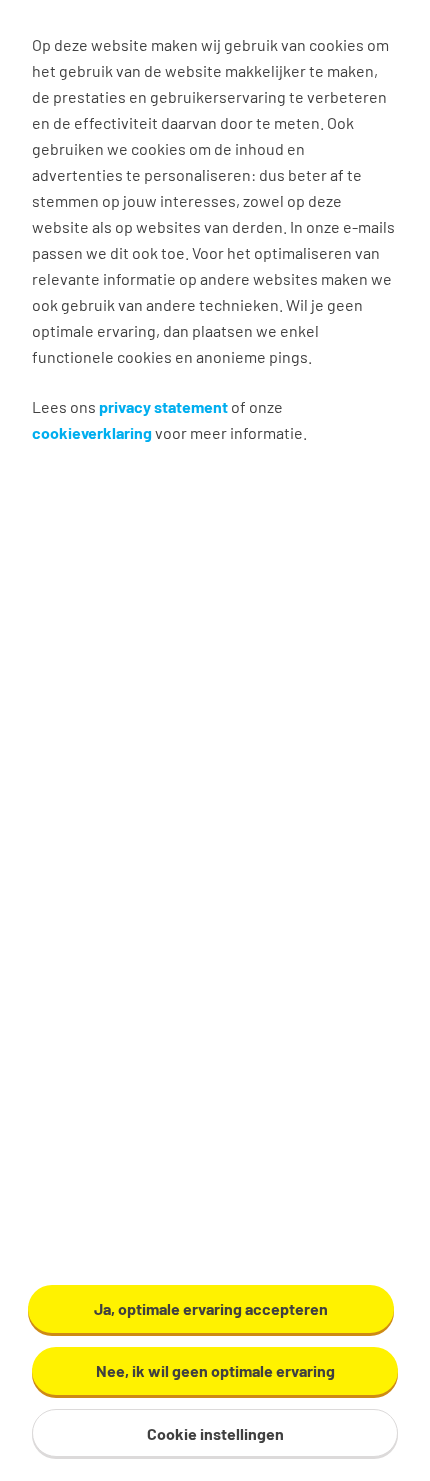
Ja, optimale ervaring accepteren (211, 1308)
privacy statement (163, 406)
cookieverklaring (92, 432)
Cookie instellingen (215, 1433)
